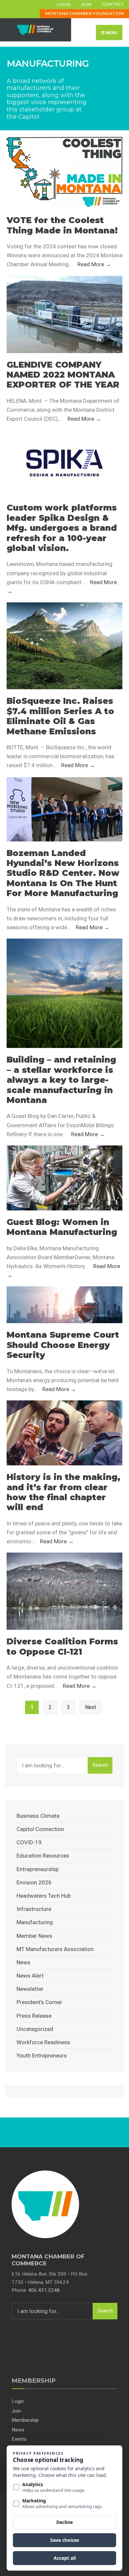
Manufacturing (35, 1922)
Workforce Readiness (43, 2042)
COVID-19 (29, 1842)
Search (100, 1765)
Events (19, 2439)
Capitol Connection (40, 1829)
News (23, 1962)
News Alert (30, 1976)
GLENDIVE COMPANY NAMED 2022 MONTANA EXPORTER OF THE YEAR (63, 375)
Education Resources (43, 1856)
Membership (25, 2420)
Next (90, 1707)
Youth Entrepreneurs (42, 2055)
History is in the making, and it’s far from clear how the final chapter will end (64, 1492)
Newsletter (30, 1989)
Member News (34, 1936)
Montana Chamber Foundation (84, 13)
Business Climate (38, 1816)
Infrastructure (34, 1909)
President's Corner (39, 2002)
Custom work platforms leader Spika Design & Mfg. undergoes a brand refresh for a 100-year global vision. (62, 528)
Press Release (34, 2016)
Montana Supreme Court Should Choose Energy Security (63, 1345)
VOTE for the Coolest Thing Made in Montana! (62, 225)
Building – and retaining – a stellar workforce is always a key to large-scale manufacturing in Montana (61, 1080)
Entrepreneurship (38, 1869)
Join (86, 4)
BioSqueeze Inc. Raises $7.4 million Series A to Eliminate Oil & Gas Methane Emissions (60, 716)
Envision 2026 (34, 1882)
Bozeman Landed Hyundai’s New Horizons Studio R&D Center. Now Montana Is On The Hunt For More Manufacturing (63, 873)
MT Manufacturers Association (55, 1949)
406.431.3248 (44, 2290)
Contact (113, 4)
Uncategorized (35, 2029)
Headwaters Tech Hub (44, 1896)
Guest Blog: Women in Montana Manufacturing (62, 1227)
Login (63, 4)
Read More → (94, 264)
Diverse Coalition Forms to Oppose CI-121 (62, 1646)
